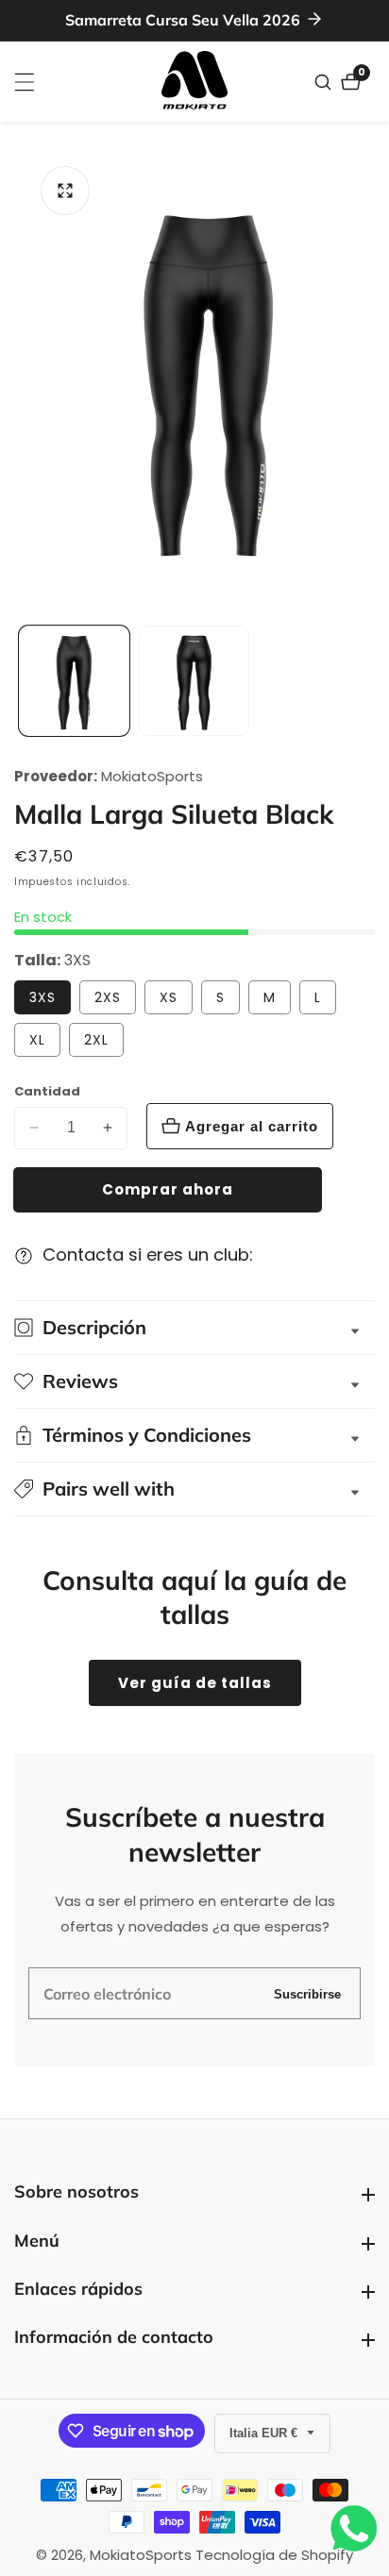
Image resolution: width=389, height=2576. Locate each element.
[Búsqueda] (325, 82)
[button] (194, 1489)
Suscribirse (307, 1993)
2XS (108, 997)
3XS (42, 997)
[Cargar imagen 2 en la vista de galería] (194, 681)
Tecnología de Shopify (274, 2555)
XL (37, 1040)
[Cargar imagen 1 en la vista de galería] (74, 681)
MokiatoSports (152, 776)
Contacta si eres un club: (148, 1255)
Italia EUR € (265, 2433)
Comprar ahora (168, 1189)
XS (169, 997)
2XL (96, 1040)
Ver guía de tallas (195, 1683)
